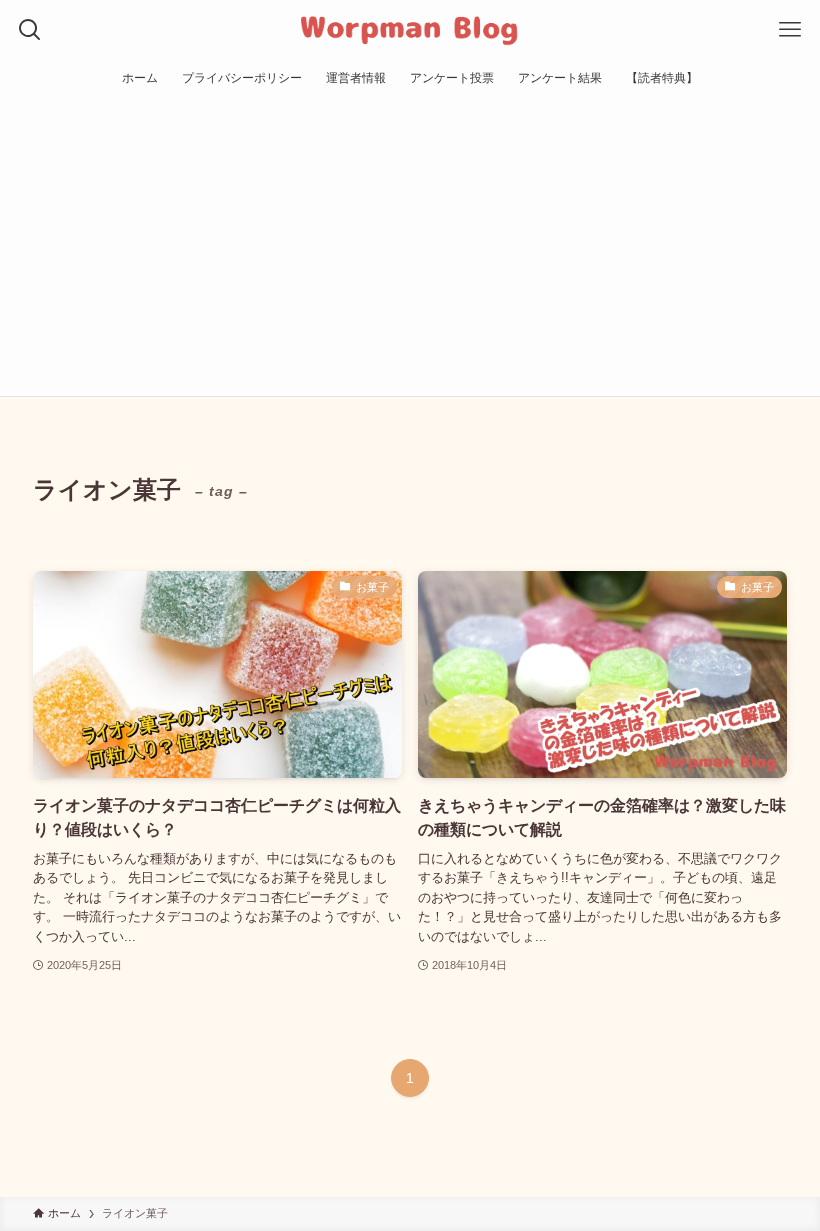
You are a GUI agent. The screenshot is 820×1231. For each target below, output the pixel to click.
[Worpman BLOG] (410, 30)
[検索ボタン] (30, 30)
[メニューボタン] (790, 30)
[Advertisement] (410, 246)
